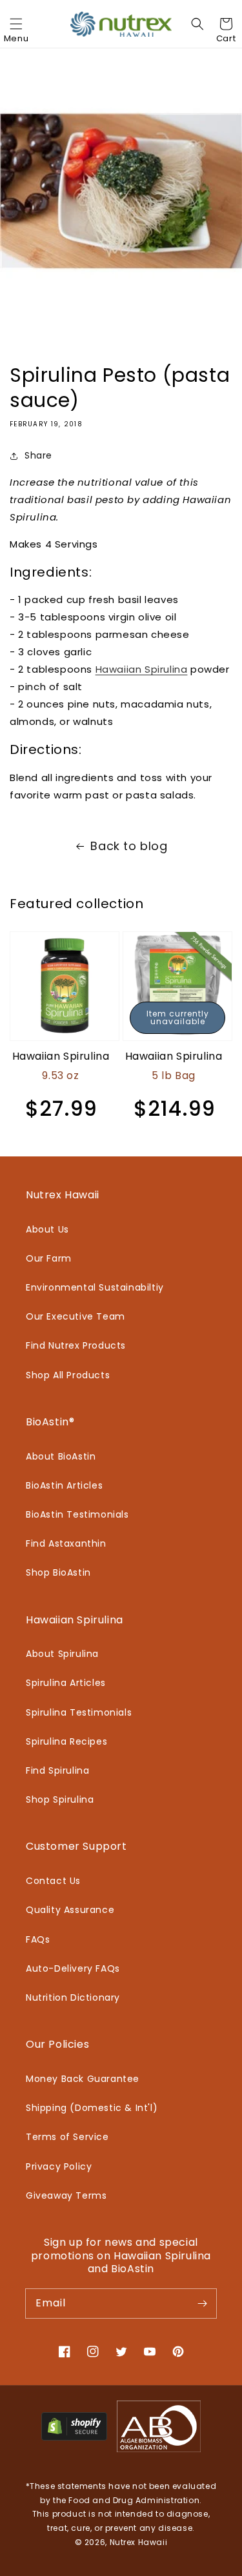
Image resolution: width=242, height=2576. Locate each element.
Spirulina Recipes (66, 1741)
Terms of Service (67, 2137)
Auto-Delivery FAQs (73, 1968)
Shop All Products (68, 1375)
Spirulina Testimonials (79, 1712)
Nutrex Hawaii (139, 2542)
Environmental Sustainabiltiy (95, 1287)
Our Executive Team (76, 1316)
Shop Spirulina (60, 1799)
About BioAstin (61, 1456)
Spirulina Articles (66, 1683)
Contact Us (53, 1881)
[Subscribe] (202, 2303)
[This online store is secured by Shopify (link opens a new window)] (74, 2437)
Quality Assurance (70, 1910)
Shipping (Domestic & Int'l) (92, 2108)
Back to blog (129, 846)
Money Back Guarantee (83, 2079)
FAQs (38, 1939)
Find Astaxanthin (66, 1543)
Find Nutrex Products (76, 1345)
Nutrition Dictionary (73, 1997)
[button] (16, 24)
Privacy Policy (59, 2166)
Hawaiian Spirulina (142, 669)
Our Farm (49, 1258)
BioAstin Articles (64, 1485)
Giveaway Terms (66, 2195)
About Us (47, 1229)
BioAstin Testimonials (77, 1514)
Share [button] (38, 455)
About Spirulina (62, 1654)
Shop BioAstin (58, 1572)
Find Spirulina (57, 1770)
